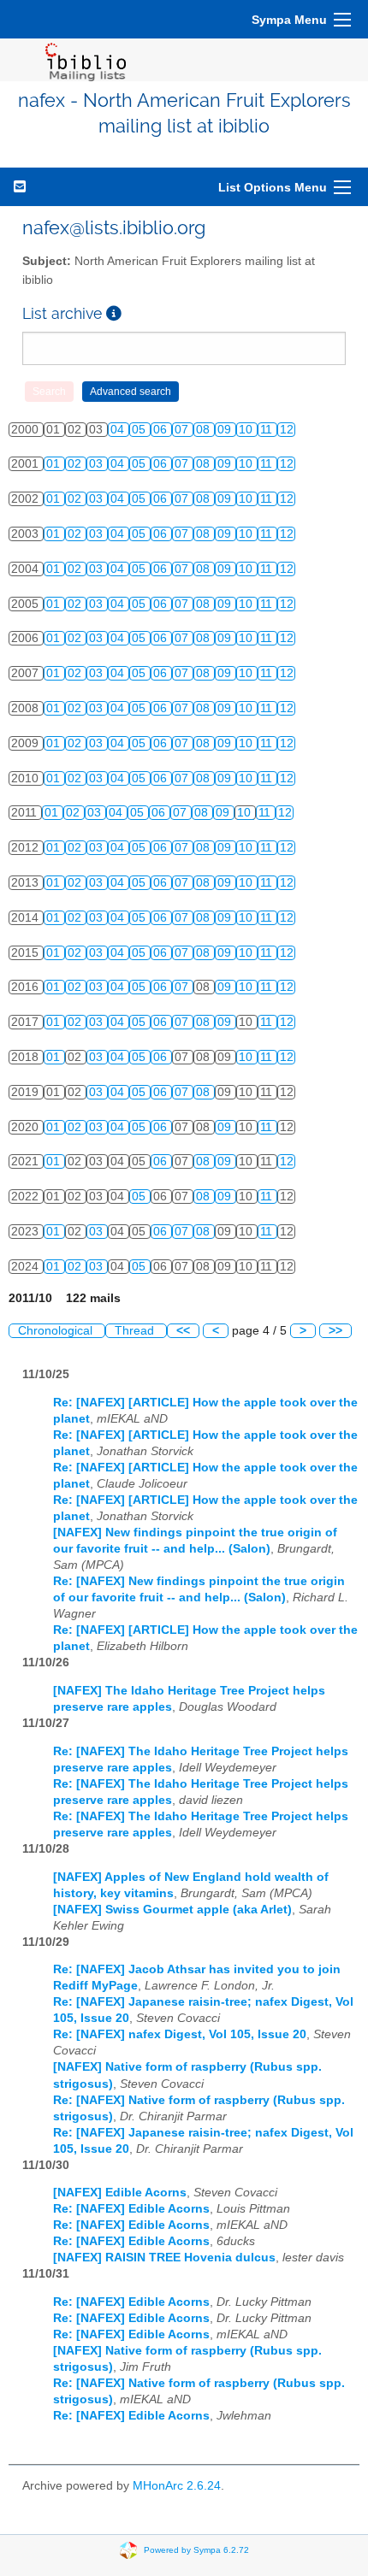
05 (140, 430)
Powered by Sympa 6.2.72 (196, 2550)
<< (183, 1331)
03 (98, 464)
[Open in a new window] (114, 313)
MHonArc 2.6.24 (177, 2486)
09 (226, 430)
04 (119, 430)
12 (287, 430)
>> (335, 1331)
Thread (136, 1331)
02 (76, 464)
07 (183, 430)
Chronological (57, 1331)
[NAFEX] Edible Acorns (120, 2193)
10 (247, 430)
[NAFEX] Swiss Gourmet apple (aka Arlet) (172, 1910)
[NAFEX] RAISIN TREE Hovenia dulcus (164, 2258)
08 (205, 430)
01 (55, 464)
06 (162, 430)
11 (268, 430)
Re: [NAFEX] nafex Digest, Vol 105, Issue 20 (180, 2034)
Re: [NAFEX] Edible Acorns (131, 2209)
